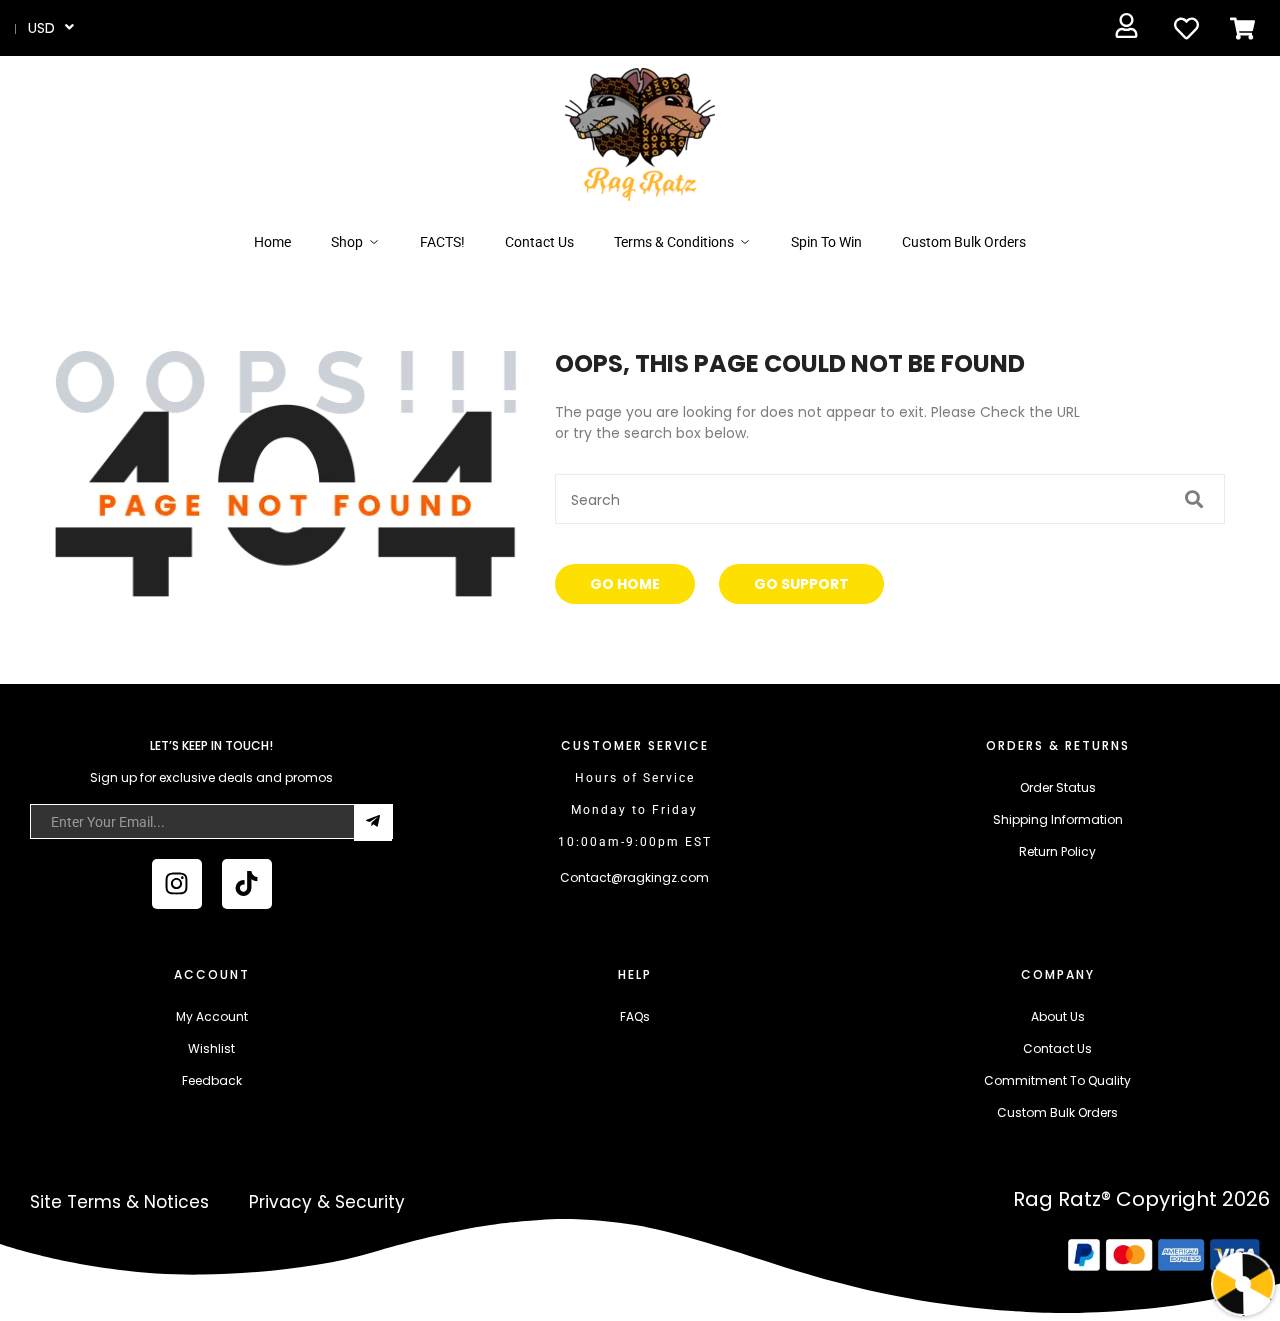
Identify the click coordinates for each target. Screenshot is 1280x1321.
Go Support (801, 584)
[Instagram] (177, 884)
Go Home (625, 584)
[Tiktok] (247, 884)
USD (41, 28)
